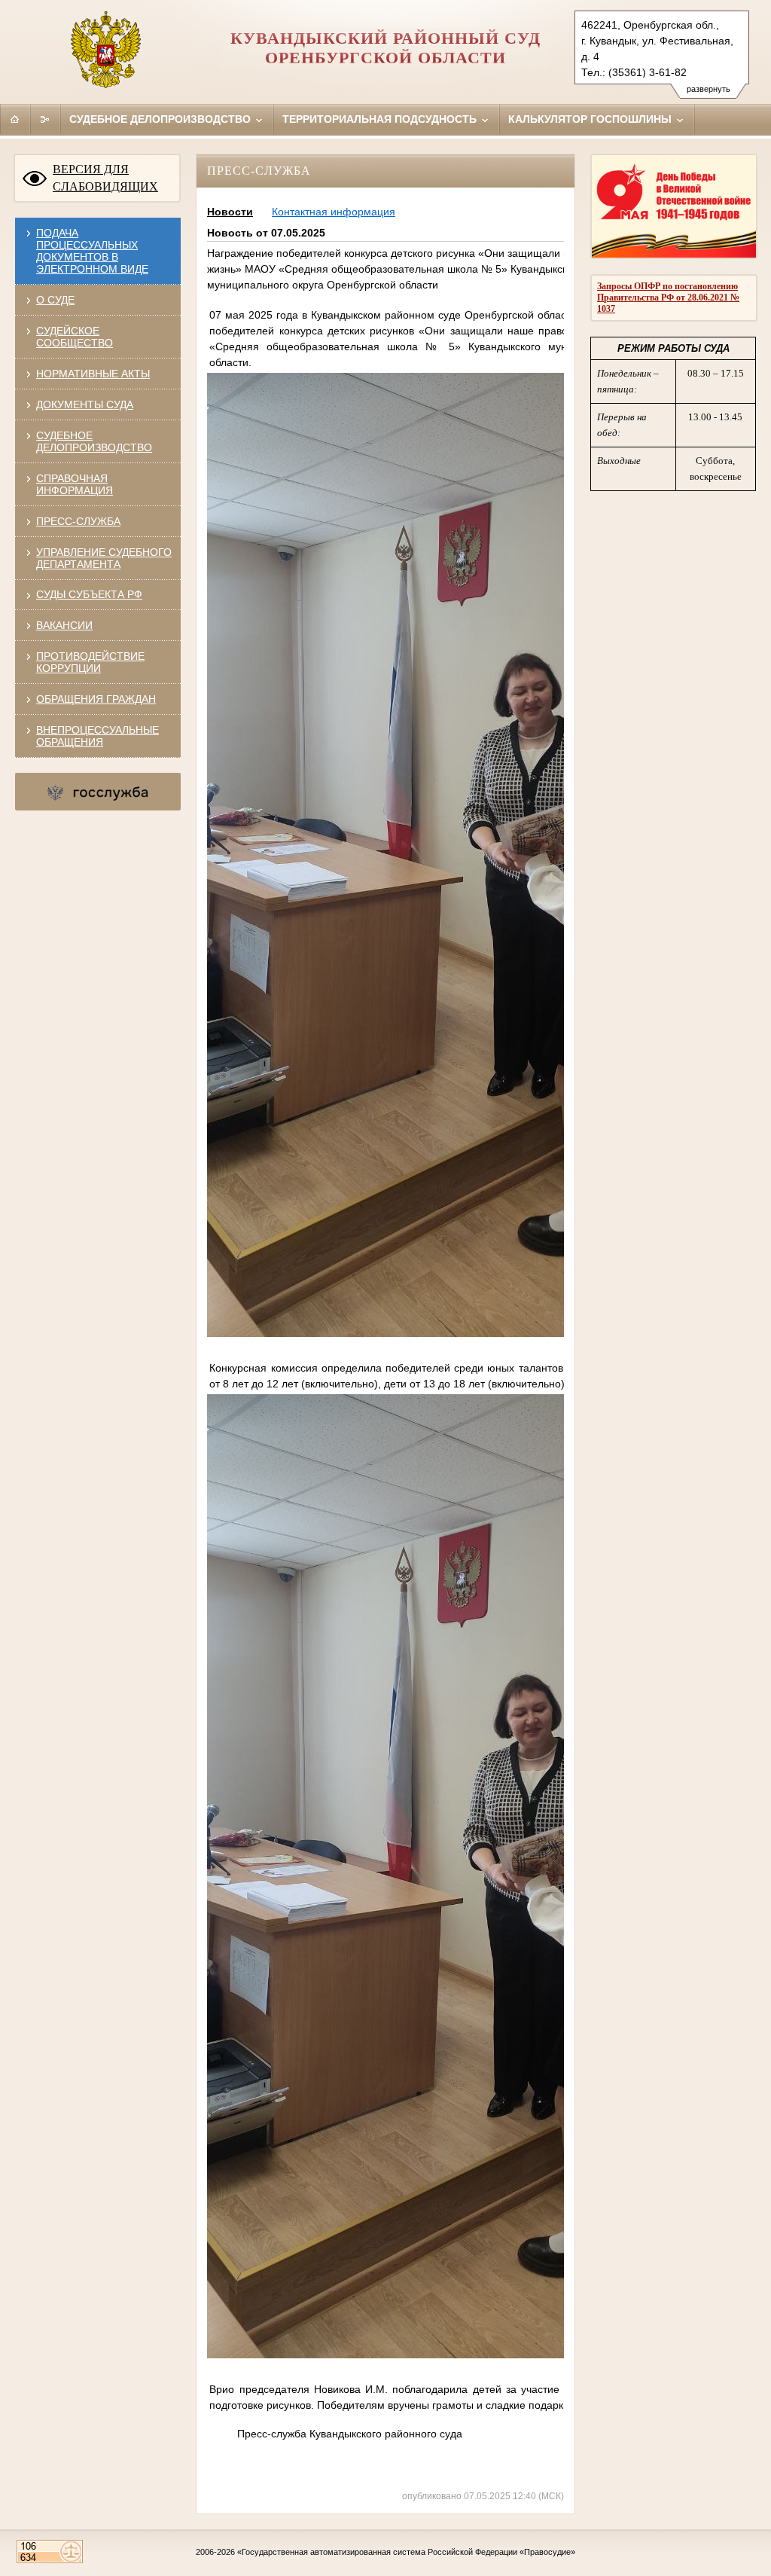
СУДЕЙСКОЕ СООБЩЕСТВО (75, 337)
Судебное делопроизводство (162, 119)
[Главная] (15, 119)
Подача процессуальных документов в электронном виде (92, 251)
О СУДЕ (55, 300)
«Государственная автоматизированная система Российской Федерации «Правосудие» (406, 2552)
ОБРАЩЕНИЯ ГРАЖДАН (96, 699)
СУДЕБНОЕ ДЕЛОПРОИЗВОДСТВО (94, 441)
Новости (230, 212)
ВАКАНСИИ (64, 625)
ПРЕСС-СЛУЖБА (78, 521)
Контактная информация (334, 212)
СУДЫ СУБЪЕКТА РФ (89, 594)
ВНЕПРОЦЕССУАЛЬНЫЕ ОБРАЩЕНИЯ (98, 736)
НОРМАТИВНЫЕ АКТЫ (93, 374)
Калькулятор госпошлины (591, 119)
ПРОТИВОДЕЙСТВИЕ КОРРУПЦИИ (90, 662)
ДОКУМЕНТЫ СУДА (85, 404)
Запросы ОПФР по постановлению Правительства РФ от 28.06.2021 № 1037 (668, 298)
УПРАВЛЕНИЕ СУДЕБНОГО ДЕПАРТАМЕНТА (104, 558)
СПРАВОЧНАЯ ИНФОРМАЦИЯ (75, 484)
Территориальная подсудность (381, 119)
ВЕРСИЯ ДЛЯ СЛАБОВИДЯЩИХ (105, 178)
